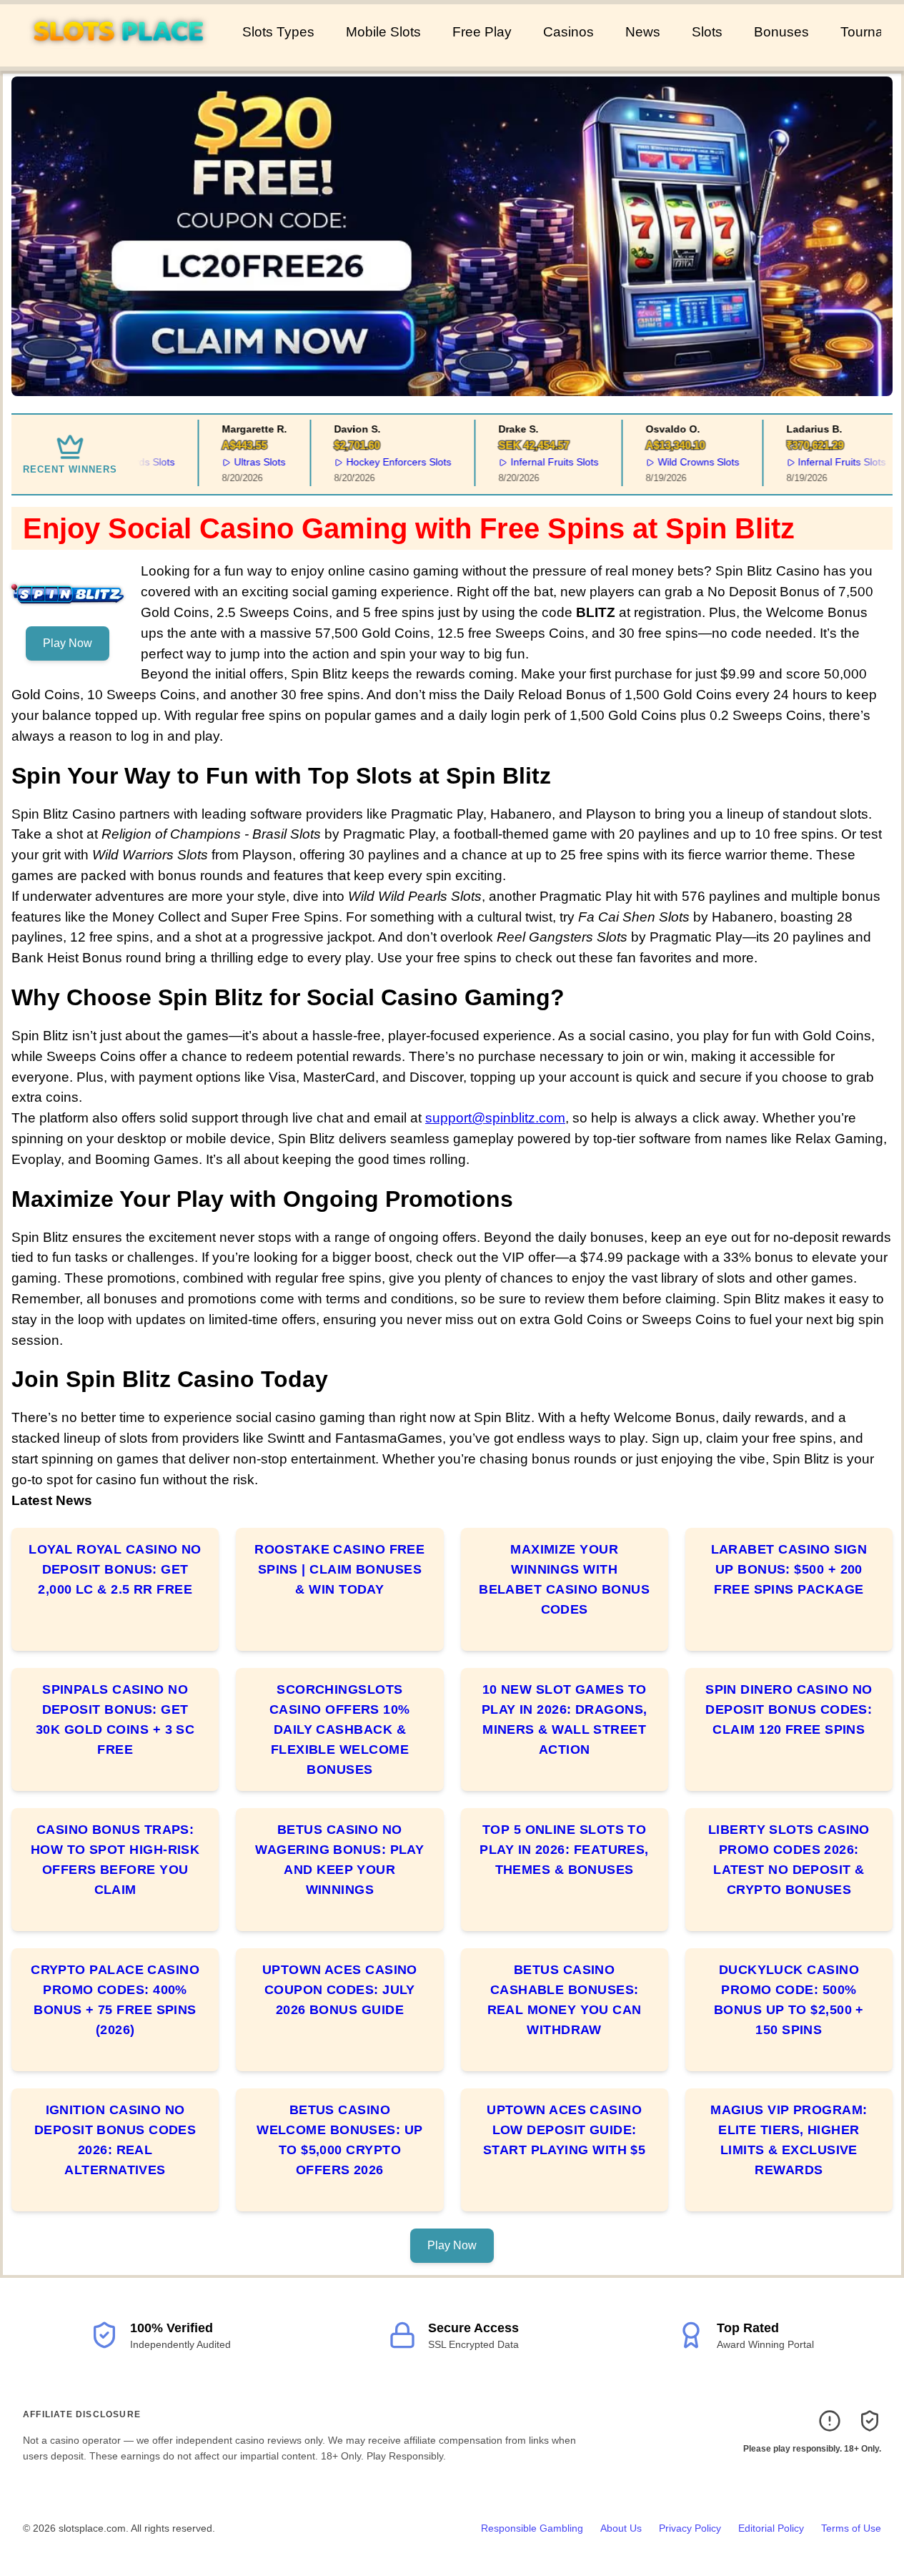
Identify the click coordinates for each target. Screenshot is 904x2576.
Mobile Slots (383, 32)
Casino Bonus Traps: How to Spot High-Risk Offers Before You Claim (115, 1860)
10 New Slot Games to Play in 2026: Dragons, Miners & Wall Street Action (565, 1719)
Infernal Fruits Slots (540, 462)
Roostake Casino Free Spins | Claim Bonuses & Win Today (339, 1569)
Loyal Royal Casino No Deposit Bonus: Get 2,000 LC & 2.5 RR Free (115, 1569)
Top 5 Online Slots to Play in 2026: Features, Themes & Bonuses (564, 1850)
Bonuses (781, 32)
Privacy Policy (690, 2528)
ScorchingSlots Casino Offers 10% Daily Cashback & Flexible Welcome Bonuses (340, 1729)
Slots (707, 32)
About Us (621, 2528)
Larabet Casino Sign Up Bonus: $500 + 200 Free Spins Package (789, 1569)
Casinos (568, 32)
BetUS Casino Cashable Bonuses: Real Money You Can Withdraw (565, 2000)
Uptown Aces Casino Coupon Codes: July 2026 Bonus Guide (340, 1990)
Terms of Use (851, 2528)
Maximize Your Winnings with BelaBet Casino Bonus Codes (564, 1579)
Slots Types (278, 32)
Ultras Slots (245, 462)
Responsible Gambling (532, 2528)
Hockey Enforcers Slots (384, 462)
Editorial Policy (771, 2528)
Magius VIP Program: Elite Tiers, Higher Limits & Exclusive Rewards (789, 2140)
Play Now (68, 643)
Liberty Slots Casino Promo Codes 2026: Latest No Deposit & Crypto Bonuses (789, 1860)
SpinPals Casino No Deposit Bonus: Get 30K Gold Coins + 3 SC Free (115, 1719)
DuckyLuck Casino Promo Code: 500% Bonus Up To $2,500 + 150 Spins (789, 2000)
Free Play (482, 32)
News (643, 32)
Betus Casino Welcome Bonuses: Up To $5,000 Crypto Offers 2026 (340, 2140)
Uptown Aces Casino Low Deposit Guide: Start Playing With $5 (564, 2130)
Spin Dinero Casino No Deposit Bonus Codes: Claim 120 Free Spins (789, 1709)
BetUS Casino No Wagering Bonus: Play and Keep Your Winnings (339, 1860)
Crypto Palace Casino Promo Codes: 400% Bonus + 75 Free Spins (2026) (115, 2000)
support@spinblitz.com (495, 1118)
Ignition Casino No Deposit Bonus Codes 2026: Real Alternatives (115, 2140)
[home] (118, 56)
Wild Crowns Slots (684, 462)
